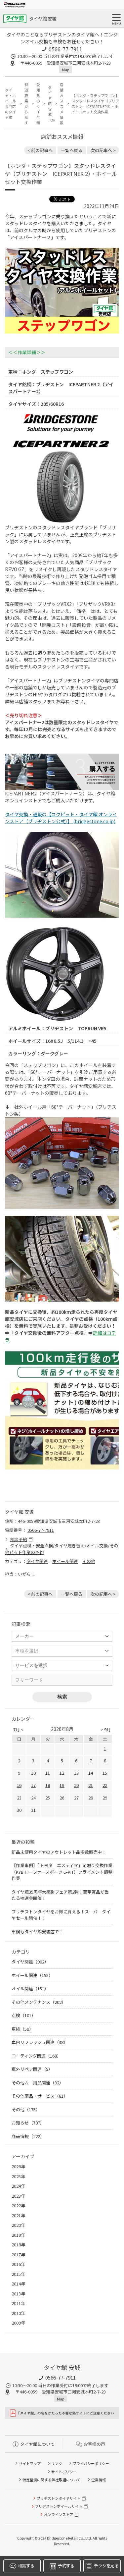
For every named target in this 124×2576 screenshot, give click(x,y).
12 (62, 1773)
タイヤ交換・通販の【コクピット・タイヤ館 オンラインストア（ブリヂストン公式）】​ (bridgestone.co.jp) (61, 818)
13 (76, 1773)
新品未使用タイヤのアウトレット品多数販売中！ (59, 1852)
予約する (66, 2566)
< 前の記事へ (40, 150)
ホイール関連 (65, 1561)
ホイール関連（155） (32, 1975)
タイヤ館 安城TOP (50, 104)
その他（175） (26, 2109)
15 (105, 1773)
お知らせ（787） (28, 2123)
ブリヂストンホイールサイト (59, 2506)
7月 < (18, 1729)
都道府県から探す (26, 104)
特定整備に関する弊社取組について (52, 2480)
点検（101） (24, 2015)
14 (91, 1773)
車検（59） (22, 2029)
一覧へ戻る (72, 150)
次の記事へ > (103, 150)
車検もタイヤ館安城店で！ (37, 1932)
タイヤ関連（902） (30, 1962)
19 (62, 1785)
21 (91, 1785)
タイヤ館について (37, 2444)
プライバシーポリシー (91, 2463)
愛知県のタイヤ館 (38, 104)
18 (48, 1785)
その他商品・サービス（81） (40, 2096)
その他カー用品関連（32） (38, 2083)
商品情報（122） (28, 2136)
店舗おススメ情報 (62, 104)
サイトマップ (30, 2463)
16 (19, 1785)
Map (65, 70)
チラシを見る (106, 2566)
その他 (89, 1561)
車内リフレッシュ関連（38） (40, 2042)
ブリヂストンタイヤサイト (59, 2498)
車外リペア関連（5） (32, 2069)
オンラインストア (59, 2514)
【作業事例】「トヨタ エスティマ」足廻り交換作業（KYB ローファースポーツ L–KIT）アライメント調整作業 (62, 1872)
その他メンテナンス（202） (39, 2002)
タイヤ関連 (37, 1561)
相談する (26, 2566)
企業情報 (99, 2480)
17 (33, 1785)
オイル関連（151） (30, 1988)
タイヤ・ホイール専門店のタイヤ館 (10, 104)
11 (48, 1773)
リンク (57, 2463)
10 (33, 1773)
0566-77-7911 (65, 49)
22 (105, 1785)
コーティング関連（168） (36, 2056)
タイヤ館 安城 (43, 19)
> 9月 (106, 1729)
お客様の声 (94, 2444)
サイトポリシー (64, 2472)
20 (76, 1785)
